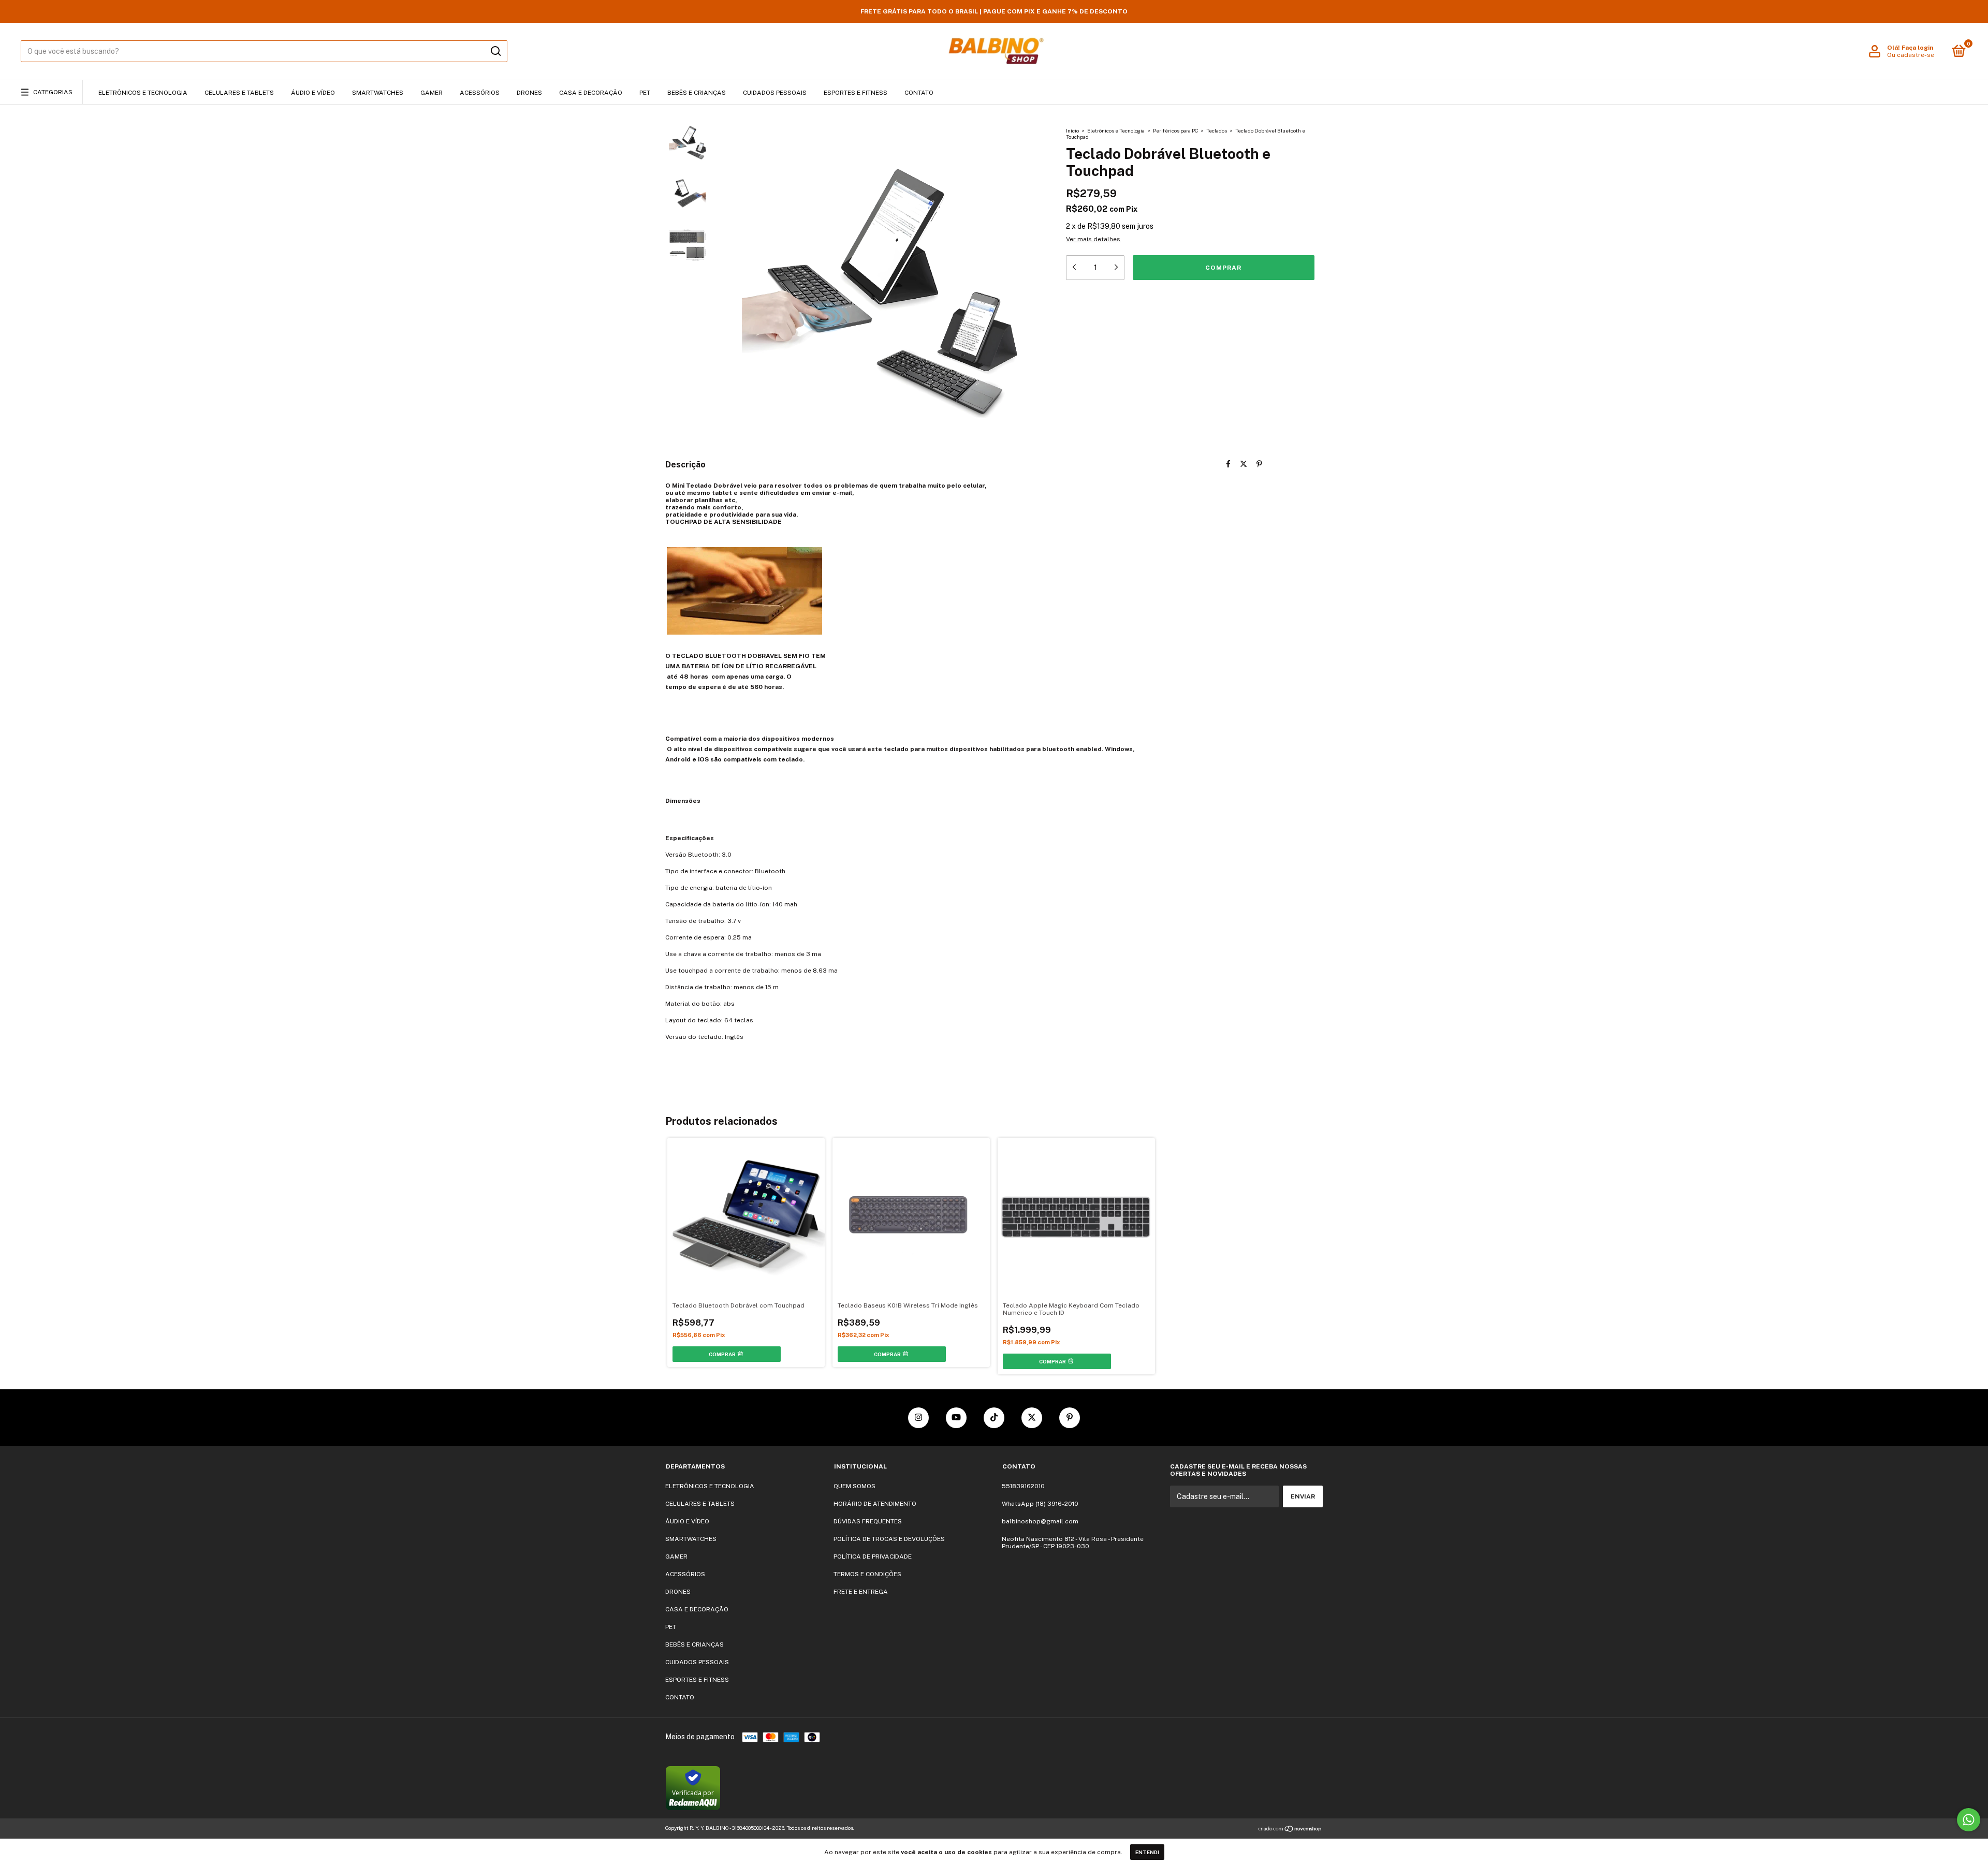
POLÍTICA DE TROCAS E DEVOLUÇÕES (889, 1539)
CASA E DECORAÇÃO (591, 93)
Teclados (1217, 130)
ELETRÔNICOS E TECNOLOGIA (143, 93)
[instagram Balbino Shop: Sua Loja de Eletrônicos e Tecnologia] (918, 1418)
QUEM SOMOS (854, 1486)
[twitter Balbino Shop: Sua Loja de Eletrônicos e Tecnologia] (1032, 1418)
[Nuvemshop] (1290, 1829)
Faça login (1917, 48)
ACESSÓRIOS (480, 93)
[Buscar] (495, 51)
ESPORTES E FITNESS (856, 93)
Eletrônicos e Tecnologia (1116, 130)
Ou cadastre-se (1911, 55)
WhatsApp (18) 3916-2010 (1040, 1504)
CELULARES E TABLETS (239, 93)
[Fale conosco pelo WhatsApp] (1969, 1820)
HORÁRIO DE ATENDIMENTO (875, 1504)
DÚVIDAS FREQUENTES (868, 1521)
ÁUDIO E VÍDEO (313, 93)
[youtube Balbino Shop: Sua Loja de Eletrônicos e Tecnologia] (956, 1418)
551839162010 (1023, 1486)
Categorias (53, 92)
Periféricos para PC (1175, 130)
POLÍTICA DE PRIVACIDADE (873, 1556)
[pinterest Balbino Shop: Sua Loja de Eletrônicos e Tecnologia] (1070, 1418)
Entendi (1147, 1852)
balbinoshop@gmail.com (1040, 1521)
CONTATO (919, 93)
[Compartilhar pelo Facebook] (1228, 464)
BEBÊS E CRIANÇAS (697, 93)
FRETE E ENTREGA (861, 1592)
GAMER (432, 93)
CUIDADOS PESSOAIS (775, 93)
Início (1072, 130)
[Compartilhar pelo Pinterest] (1259, 464)
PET (645, 93)
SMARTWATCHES (378, 93)
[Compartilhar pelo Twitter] (1244, 464)
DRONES (529, 93)
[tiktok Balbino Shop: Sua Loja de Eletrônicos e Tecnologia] (994, 1418)
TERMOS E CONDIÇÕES (867, 1574)
